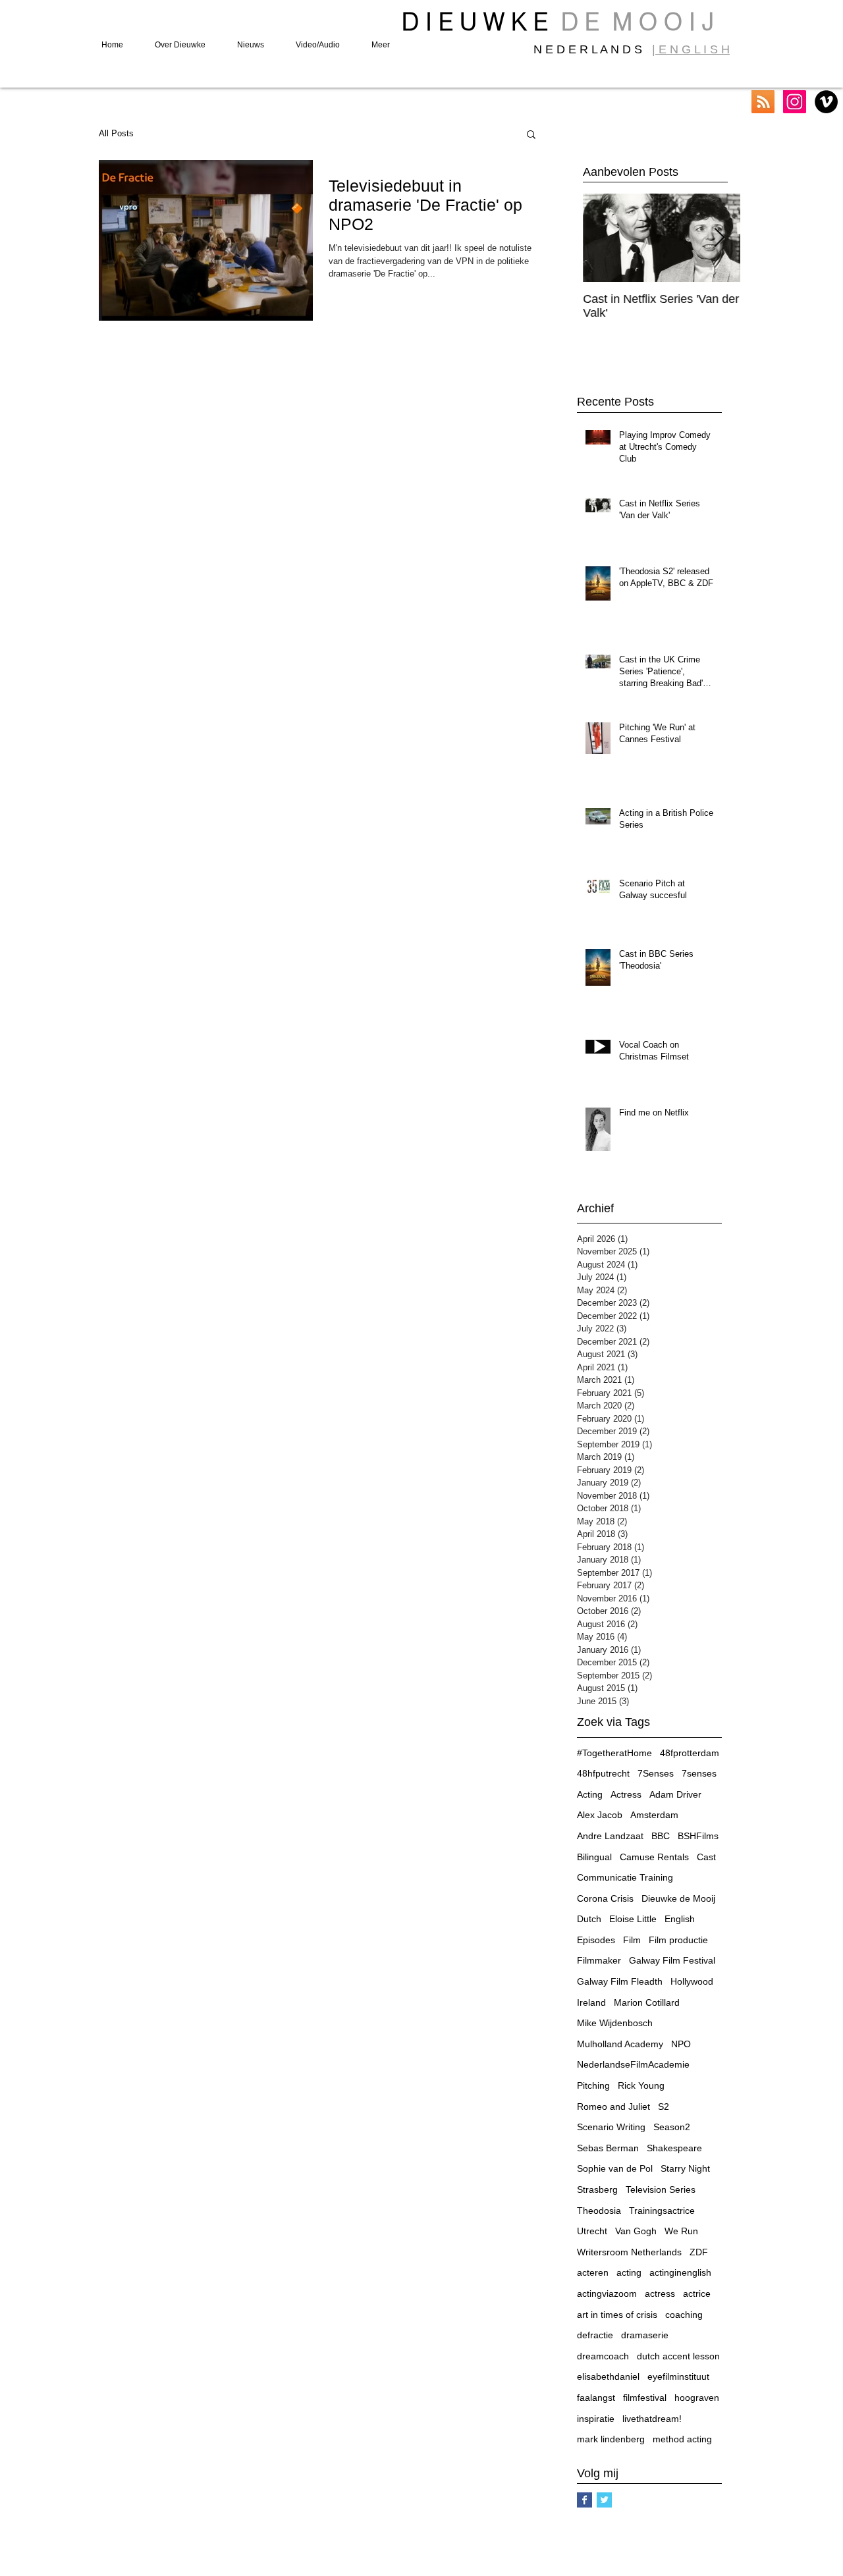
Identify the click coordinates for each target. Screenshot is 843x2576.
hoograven (697, 2398)
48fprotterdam (690, 1753)
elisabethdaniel (608, 2376)
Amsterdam (654, 1815)
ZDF (699, 2252)
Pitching (593, 2085)
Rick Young (641, 2085)
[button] (531, 135)
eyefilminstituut (678, 2376)
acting (629, 2272)
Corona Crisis (605, 1898)
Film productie (678, 1940)
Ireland (591, 2002)
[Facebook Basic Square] (585, 2500)
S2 (664, 2106)
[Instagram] (795, 102)
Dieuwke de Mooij (678, 1898)
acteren (593, 2272)
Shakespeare (674, 2148)
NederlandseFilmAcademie (633, 2064)
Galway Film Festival (672, 1960)
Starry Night (685, 2168)
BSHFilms (698, 1836)
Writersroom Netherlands (629, 2252)
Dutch (589, 1919)
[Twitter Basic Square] (604, 2500)
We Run (681, 2231)
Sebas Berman (608, 2148)
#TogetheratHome (614, 1753)
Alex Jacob (600, 1815)
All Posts (116, 133)
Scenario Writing (611, 2127)
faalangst (596, 2398)
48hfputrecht (603, 1773)
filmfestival (645, 2398)
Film (632, 1940)
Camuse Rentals (654, 1857)
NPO (681, 2044)
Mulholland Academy (620, 2044)
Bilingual (594, 1857)
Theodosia (599, 2211)
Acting (590, 1794)
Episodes (596, 1940)
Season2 (672, 2127)
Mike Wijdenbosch (615, 2023)
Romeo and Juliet (613, 2106)
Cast (706, 1857)
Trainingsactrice (662, 2211)
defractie (595, 2335)
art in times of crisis (617, 2315)
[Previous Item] (604, 238)
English (680, 1919)
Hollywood (692, 1981)
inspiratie (596, 2419)
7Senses (656, 1773)
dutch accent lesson (678, 2356)
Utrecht (592, 2231)
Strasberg (597, 2189)
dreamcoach (603, 2356)
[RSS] (763, 102)
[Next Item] (719, 238)
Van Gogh (636, 2231)
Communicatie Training (625, 1877)
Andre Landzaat (610, 1836)
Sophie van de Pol (615, 2168)
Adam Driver (675, 1794)
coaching (684, 2315)
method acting (682, 2439)
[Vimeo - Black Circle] (826, 102)
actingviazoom (607, 2294)
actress (660, 2294)
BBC (661, 1836)
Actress (626, 1794)
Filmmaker (599, 1960)
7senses (699, 1773)
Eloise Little (633, 1919)
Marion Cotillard (647, 2002)
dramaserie (645, 2335)
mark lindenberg (611, 2439)
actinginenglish (680, 2272)
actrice (697, 2294)
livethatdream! (652, 2419)
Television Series (661, 2189)
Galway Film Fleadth (620, 1981)
